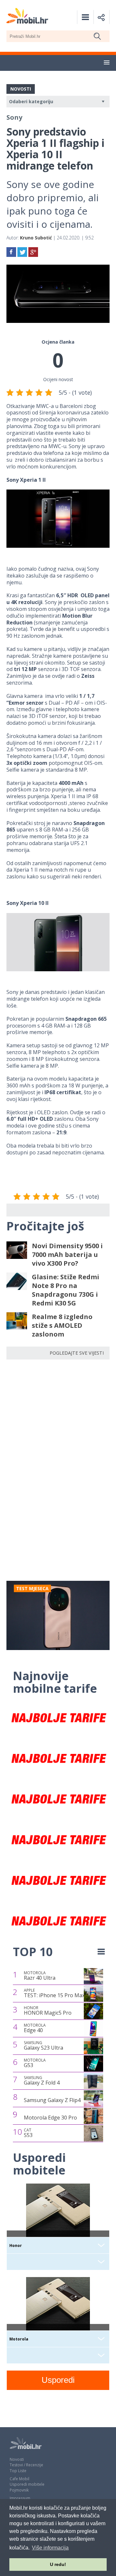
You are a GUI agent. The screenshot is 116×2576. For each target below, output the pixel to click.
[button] (107, 63)
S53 (28, 2133)
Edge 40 (35, 2028)
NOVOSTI (21, 89)
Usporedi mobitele (27, 2484)
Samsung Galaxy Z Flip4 (52, 2100)
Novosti (17, 2459)
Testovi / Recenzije (26, 2465)
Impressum (20, 2498)
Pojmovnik (19, 2490)
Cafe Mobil (19, 2479)
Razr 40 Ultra (40, 1976)
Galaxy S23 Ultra (43, 2046)
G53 (35, 2063)
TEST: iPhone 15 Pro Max (54, 1993)
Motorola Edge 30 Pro (50, 2118)
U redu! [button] (58, 2564)
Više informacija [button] (50, 2548)
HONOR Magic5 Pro (48, 2011)
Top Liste (18, 2471)
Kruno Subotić (36, 238)
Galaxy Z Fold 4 (42, 2081)
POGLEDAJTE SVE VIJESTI (77, 1353)
